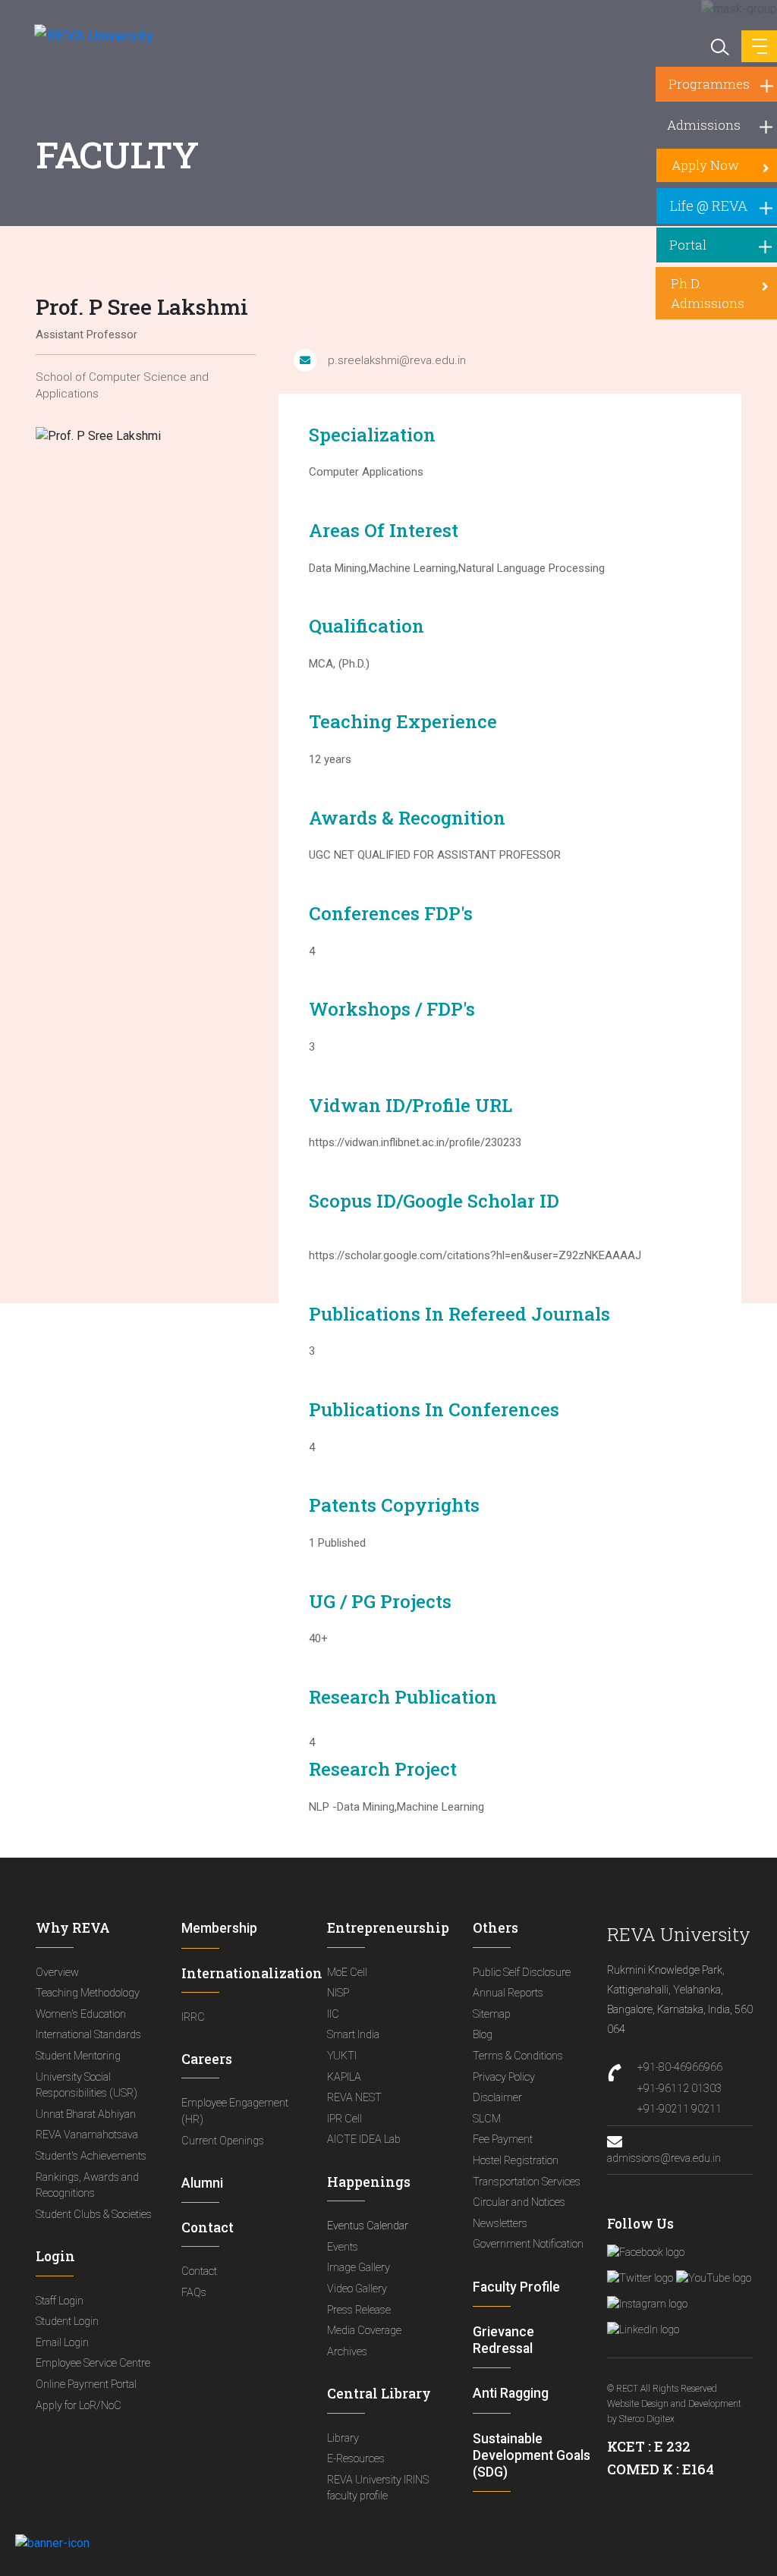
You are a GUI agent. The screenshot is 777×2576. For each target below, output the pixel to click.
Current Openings (223, 2141)
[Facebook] (646, 2252)
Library (343, 2438)
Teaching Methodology (88, 1993)
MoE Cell (347, 1973)
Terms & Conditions (518, 2056)
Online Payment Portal (86, 2384)
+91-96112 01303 (679, 2089)
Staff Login (60, 2301)
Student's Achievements (91, 2156)
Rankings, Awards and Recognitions (87, 2186)
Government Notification (528, 2244)
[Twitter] (640, 2278)
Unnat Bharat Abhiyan (86, 2114)
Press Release (359, 2310)
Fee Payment (503, 2139)
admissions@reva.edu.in (664, 2158)
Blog (483, 2035)
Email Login (62, 2343)
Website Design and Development (674, 2404)
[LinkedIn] (643, 2329)
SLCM (487, 2119)
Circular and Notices (519, 2202)
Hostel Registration (516, 2161)
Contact (199, 2271)
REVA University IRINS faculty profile (378, 2488)
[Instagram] (647, 2304)
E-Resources (356, 2459)
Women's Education (81, 2014)
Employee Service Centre (93, 2363)
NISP (338, 1993)
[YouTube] (714, 2278)
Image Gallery (359, 2268)
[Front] (85, 35)
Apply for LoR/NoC (79, 2406)
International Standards (88, 2035)
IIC (333, 2014)
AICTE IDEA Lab (364, 2139)
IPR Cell (344, 2119)
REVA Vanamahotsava (87, 2135)
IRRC (193, 2017)
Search (719, 46)
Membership (219, 1928)
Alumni (202, 2183)
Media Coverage (364, 2331)
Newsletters (500, 2224)
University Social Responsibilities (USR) (87, 2086)
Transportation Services (527, 2182)
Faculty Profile (516, 2287)
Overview (57, 1973)
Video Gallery (357, 2289)
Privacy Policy (504, 2077)
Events (343, 2247)
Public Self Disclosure (522, 1973)
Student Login (67, 2322)
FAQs (194, 2293)
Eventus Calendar (368, 2226)
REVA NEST (354, 2098)
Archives (347, 2352)
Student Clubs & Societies (94, 2215)
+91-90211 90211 (679, 2109)
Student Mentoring (78, 2056)
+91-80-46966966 (680, 2067)
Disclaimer (497, 2098)
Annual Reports (508, 1993)
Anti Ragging (511, 2393)
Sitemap (492, 2014)
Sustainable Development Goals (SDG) (532, 2455)
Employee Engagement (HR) (235, 2111)
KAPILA (344, 2077)
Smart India (353, 2035)
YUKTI (342, 2056)
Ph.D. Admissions (708, 293)
